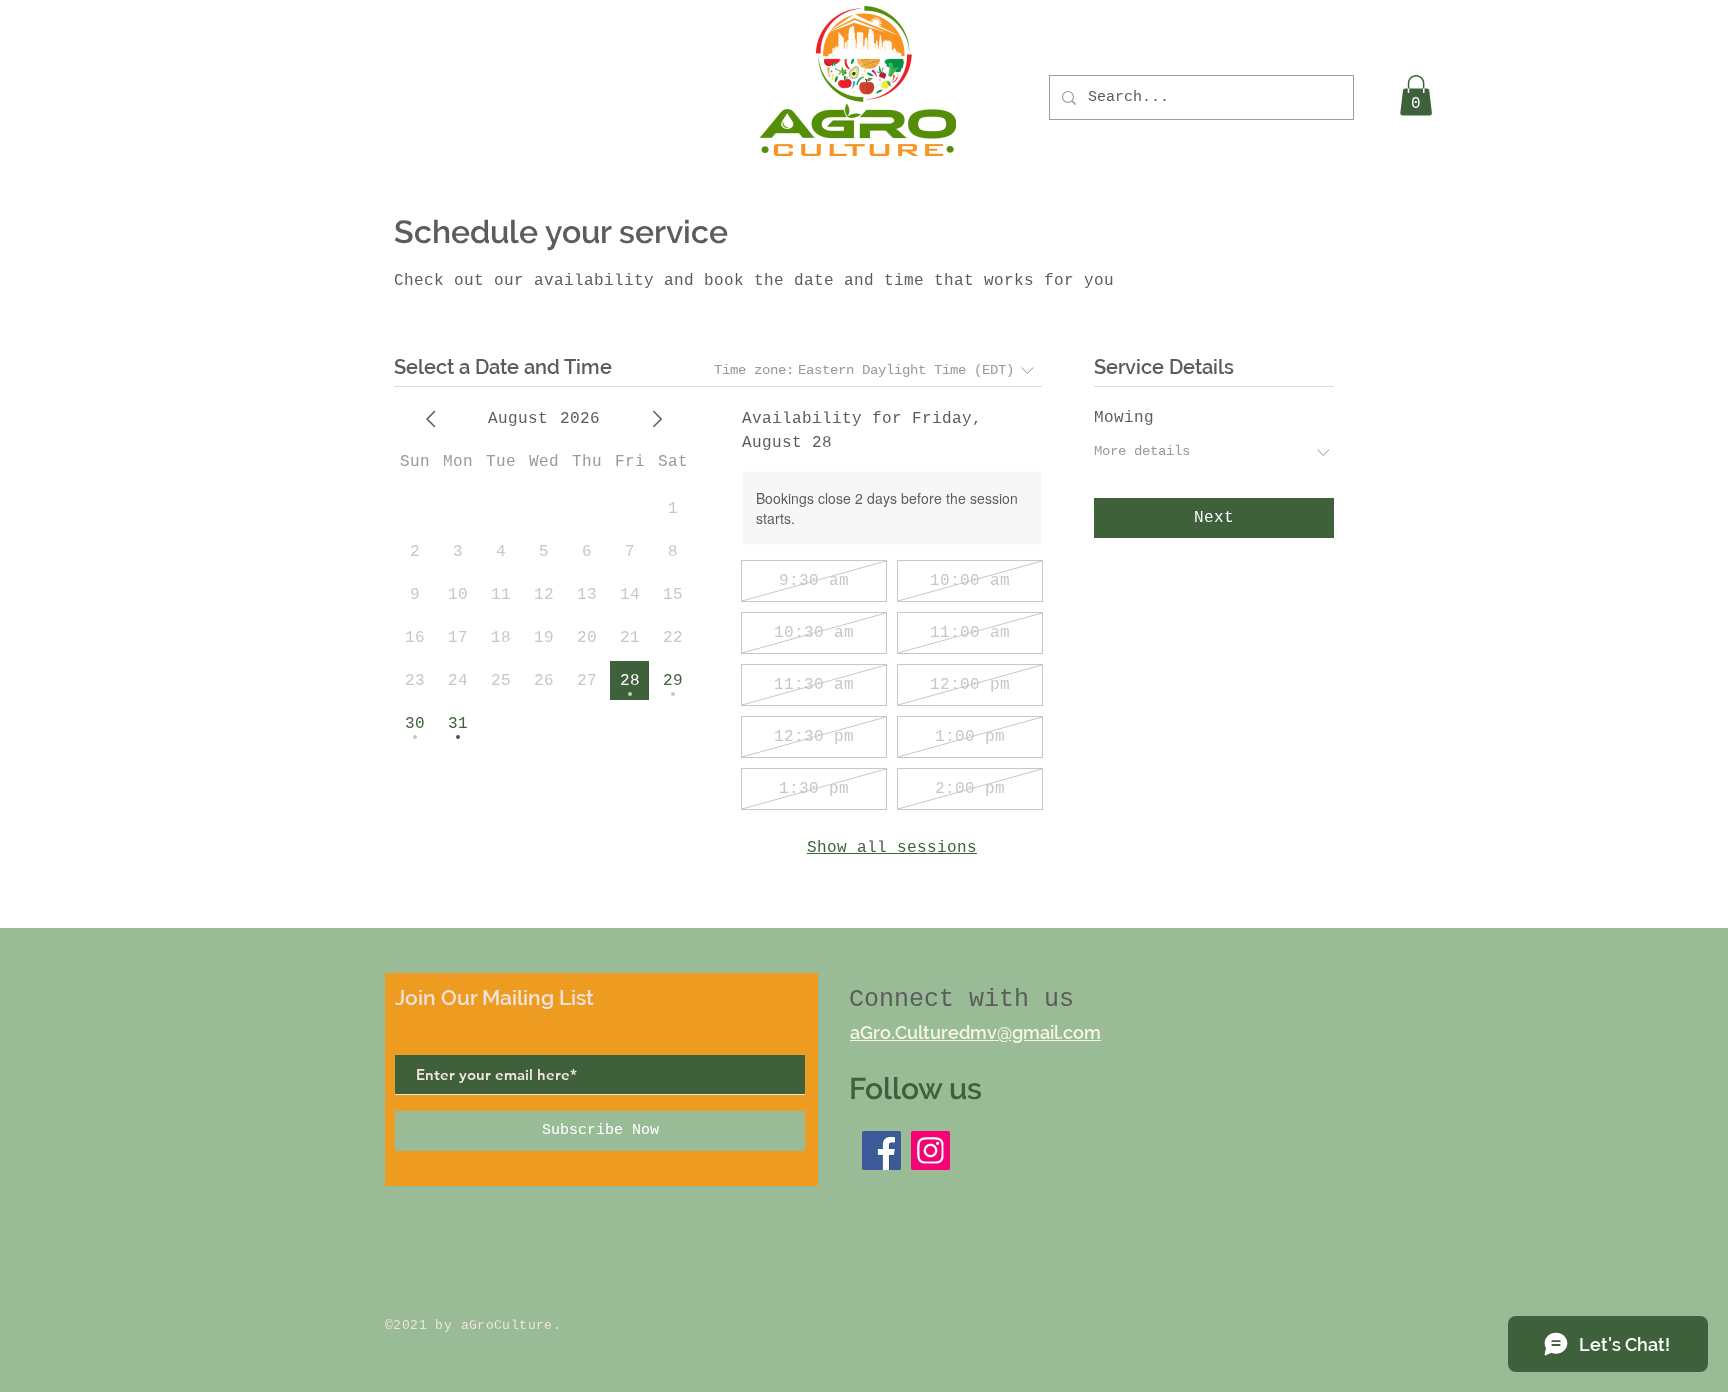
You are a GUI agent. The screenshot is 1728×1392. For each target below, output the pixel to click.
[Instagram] (930, 1150)
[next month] (657, 419)
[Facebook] (881, 1150)
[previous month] (431, 419)
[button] (1416, 95)
